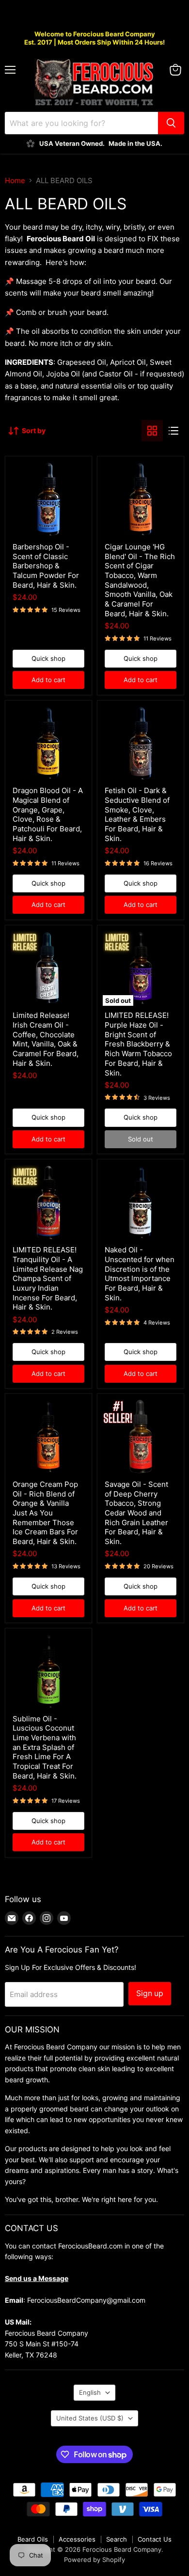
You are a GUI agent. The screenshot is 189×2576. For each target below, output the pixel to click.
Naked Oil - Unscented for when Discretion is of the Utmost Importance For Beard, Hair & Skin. (140, 1273)
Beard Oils (33, 2539)
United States (90, 2418)
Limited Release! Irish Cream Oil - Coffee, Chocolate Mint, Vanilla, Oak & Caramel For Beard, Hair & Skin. (46, 1039)
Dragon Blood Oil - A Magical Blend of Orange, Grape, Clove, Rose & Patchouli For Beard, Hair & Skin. (48, 814)
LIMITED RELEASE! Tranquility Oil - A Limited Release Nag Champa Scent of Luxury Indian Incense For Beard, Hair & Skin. (48, 1278)
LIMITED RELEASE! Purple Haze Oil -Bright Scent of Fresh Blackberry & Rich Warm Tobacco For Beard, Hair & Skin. (138, 1044)
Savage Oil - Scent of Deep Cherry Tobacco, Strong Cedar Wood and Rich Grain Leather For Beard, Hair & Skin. (136, 1513)
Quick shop (48, 658)
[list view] (173, 431)
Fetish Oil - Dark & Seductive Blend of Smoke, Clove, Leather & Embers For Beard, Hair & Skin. (137, 814)
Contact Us (155, 2539)
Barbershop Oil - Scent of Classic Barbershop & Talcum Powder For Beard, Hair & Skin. (46, 566)
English (90, 2392)
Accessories (77, 2539)
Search (117, 2539)
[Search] (171, 123)
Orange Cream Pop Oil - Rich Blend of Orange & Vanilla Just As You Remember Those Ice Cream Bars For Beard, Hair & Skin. (45, 1513)
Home (15, 180)
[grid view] (152, 431)
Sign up (150, 1993)
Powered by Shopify (94, 2560)
